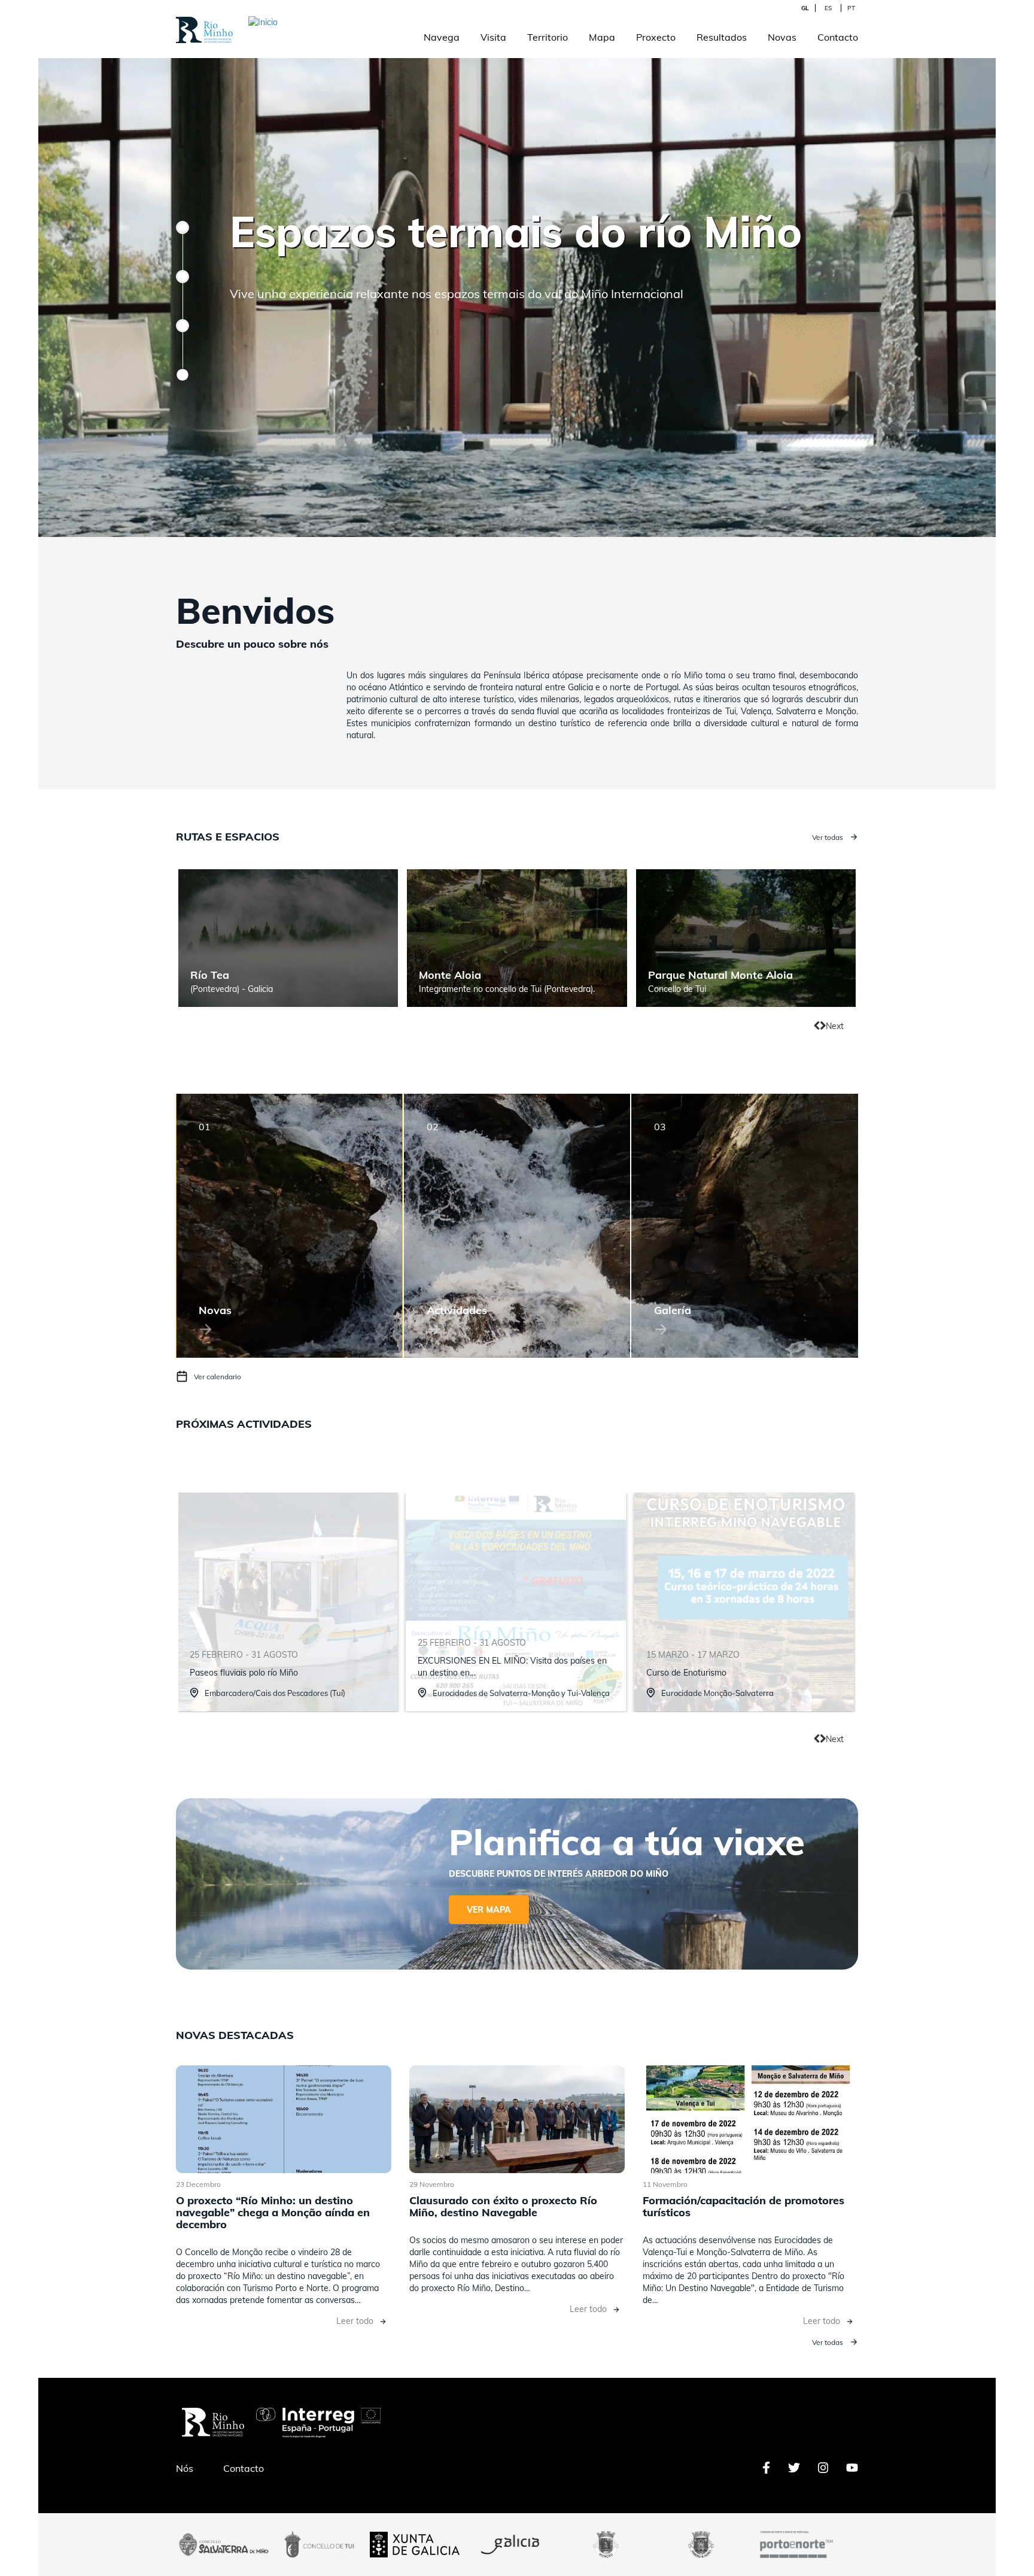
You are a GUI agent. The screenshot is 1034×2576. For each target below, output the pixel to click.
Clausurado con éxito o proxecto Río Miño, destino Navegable (503, 2206)
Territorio (548, 37)
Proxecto (656, 37)
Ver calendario (218, 1377)
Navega (442, 37)
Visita (493, 37)
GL (805, 8)
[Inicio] (204, 23)
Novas (782, 37)
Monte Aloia (450, 975)
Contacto (838, 37)
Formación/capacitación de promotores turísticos (743, 2206)
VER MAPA (489, 1910)
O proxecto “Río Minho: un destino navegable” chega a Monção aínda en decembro (273, 2212)
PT (851, 8)
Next (835, 1026)
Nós (185, 2468)
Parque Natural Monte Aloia (720, 975)
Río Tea (210, 975)
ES (828, 8)
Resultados (722, 37)
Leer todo (355, 2321)
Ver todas (828, 837)
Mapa (602, 37)
